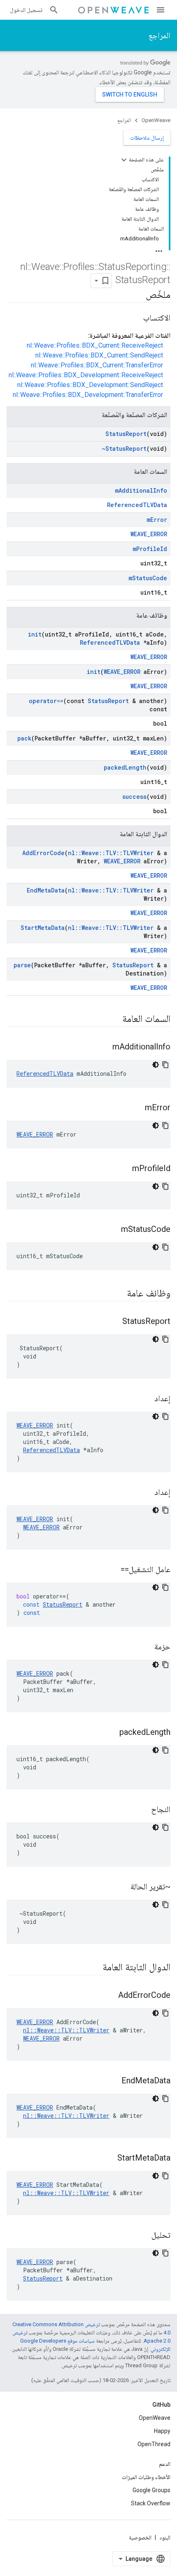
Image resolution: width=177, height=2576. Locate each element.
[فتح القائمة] (161, 10)
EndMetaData (46, 890)
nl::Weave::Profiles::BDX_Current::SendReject (99, 355)
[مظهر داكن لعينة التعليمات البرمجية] (156, 1065)
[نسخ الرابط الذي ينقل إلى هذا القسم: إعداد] (146, 1399)
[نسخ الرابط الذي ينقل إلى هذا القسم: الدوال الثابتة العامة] (94, 1968)
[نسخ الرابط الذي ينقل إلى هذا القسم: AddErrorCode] (110, 1996)
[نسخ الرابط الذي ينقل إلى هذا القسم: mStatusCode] (113, 1230)
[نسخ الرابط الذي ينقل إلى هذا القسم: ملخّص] (137, 295)
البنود (165, 2537)
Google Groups (151, 2490)
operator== (46, 701)
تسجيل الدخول (26, 10)
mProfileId (150, 549)
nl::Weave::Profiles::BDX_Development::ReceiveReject (86, 375)
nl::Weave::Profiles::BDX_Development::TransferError (88, 395)
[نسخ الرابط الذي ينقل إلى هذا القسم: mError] (137, 1108)
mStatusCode (148, 578)
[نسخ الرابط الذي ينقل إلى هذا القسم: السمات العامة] (114, 1019)
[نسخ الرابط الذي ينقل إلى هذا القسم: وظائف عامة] (119, 1294)
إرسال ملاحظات (147, 138)
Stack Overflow (151, 2503)
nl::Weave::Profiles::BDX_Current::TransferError (97, 365)
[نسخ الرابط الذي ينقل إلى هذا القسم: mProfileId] (124, 1169)
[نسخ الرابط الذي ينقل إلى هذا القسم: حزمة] (146, 1647)
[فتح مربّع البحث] (54, 10)
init (35, 634)
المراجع (160, 35)
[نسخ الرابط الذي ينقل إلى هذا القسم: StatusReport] (114, 1322)
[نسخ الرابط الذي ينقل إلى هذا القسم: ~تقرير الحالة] (122, 1887)
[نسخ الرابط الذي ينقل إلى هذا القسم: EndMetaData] (113, 2081)
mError (157, 520)
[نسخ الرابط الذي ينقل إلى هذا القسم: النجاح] (143, 1810)
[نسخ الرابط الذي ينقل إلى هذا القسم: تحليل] (143, 2236)
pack (24, 738)
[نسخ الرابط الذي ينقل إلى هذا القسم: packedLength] (111, 1733)
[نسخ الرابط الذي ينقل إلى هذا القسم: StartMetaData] (109, 2159)
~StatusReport (124, 449)
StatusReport (126, 434)
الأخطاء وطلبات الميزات (146, 2477)
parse (22, 965)
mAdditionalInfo (141, 490)
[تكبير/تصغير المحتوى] (124, 160)
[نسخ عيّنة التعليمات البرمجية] (165, 1065)
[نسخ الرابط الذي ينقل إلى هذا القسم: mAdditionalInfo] (104, 1047)
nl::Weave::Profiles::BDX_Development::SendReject (90, 385)
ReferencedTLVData (137, 505)
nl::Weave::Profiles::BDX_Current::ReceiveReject (95, 345)
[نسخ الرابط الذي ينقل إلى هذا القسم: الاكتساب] (135, 318)
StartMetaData (43, 928)
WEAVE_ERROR (149, 534)
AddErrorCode (43, 853)
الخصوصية (140, 2537)
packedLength (125, 767)
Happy (162, 2431)
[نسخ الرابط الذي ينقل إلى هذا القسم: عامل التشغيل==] (112, 1570)
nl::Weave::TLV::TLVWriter (111, 853)
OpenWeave (156, 120)
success (134, 797)
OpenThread (154, 2444)
